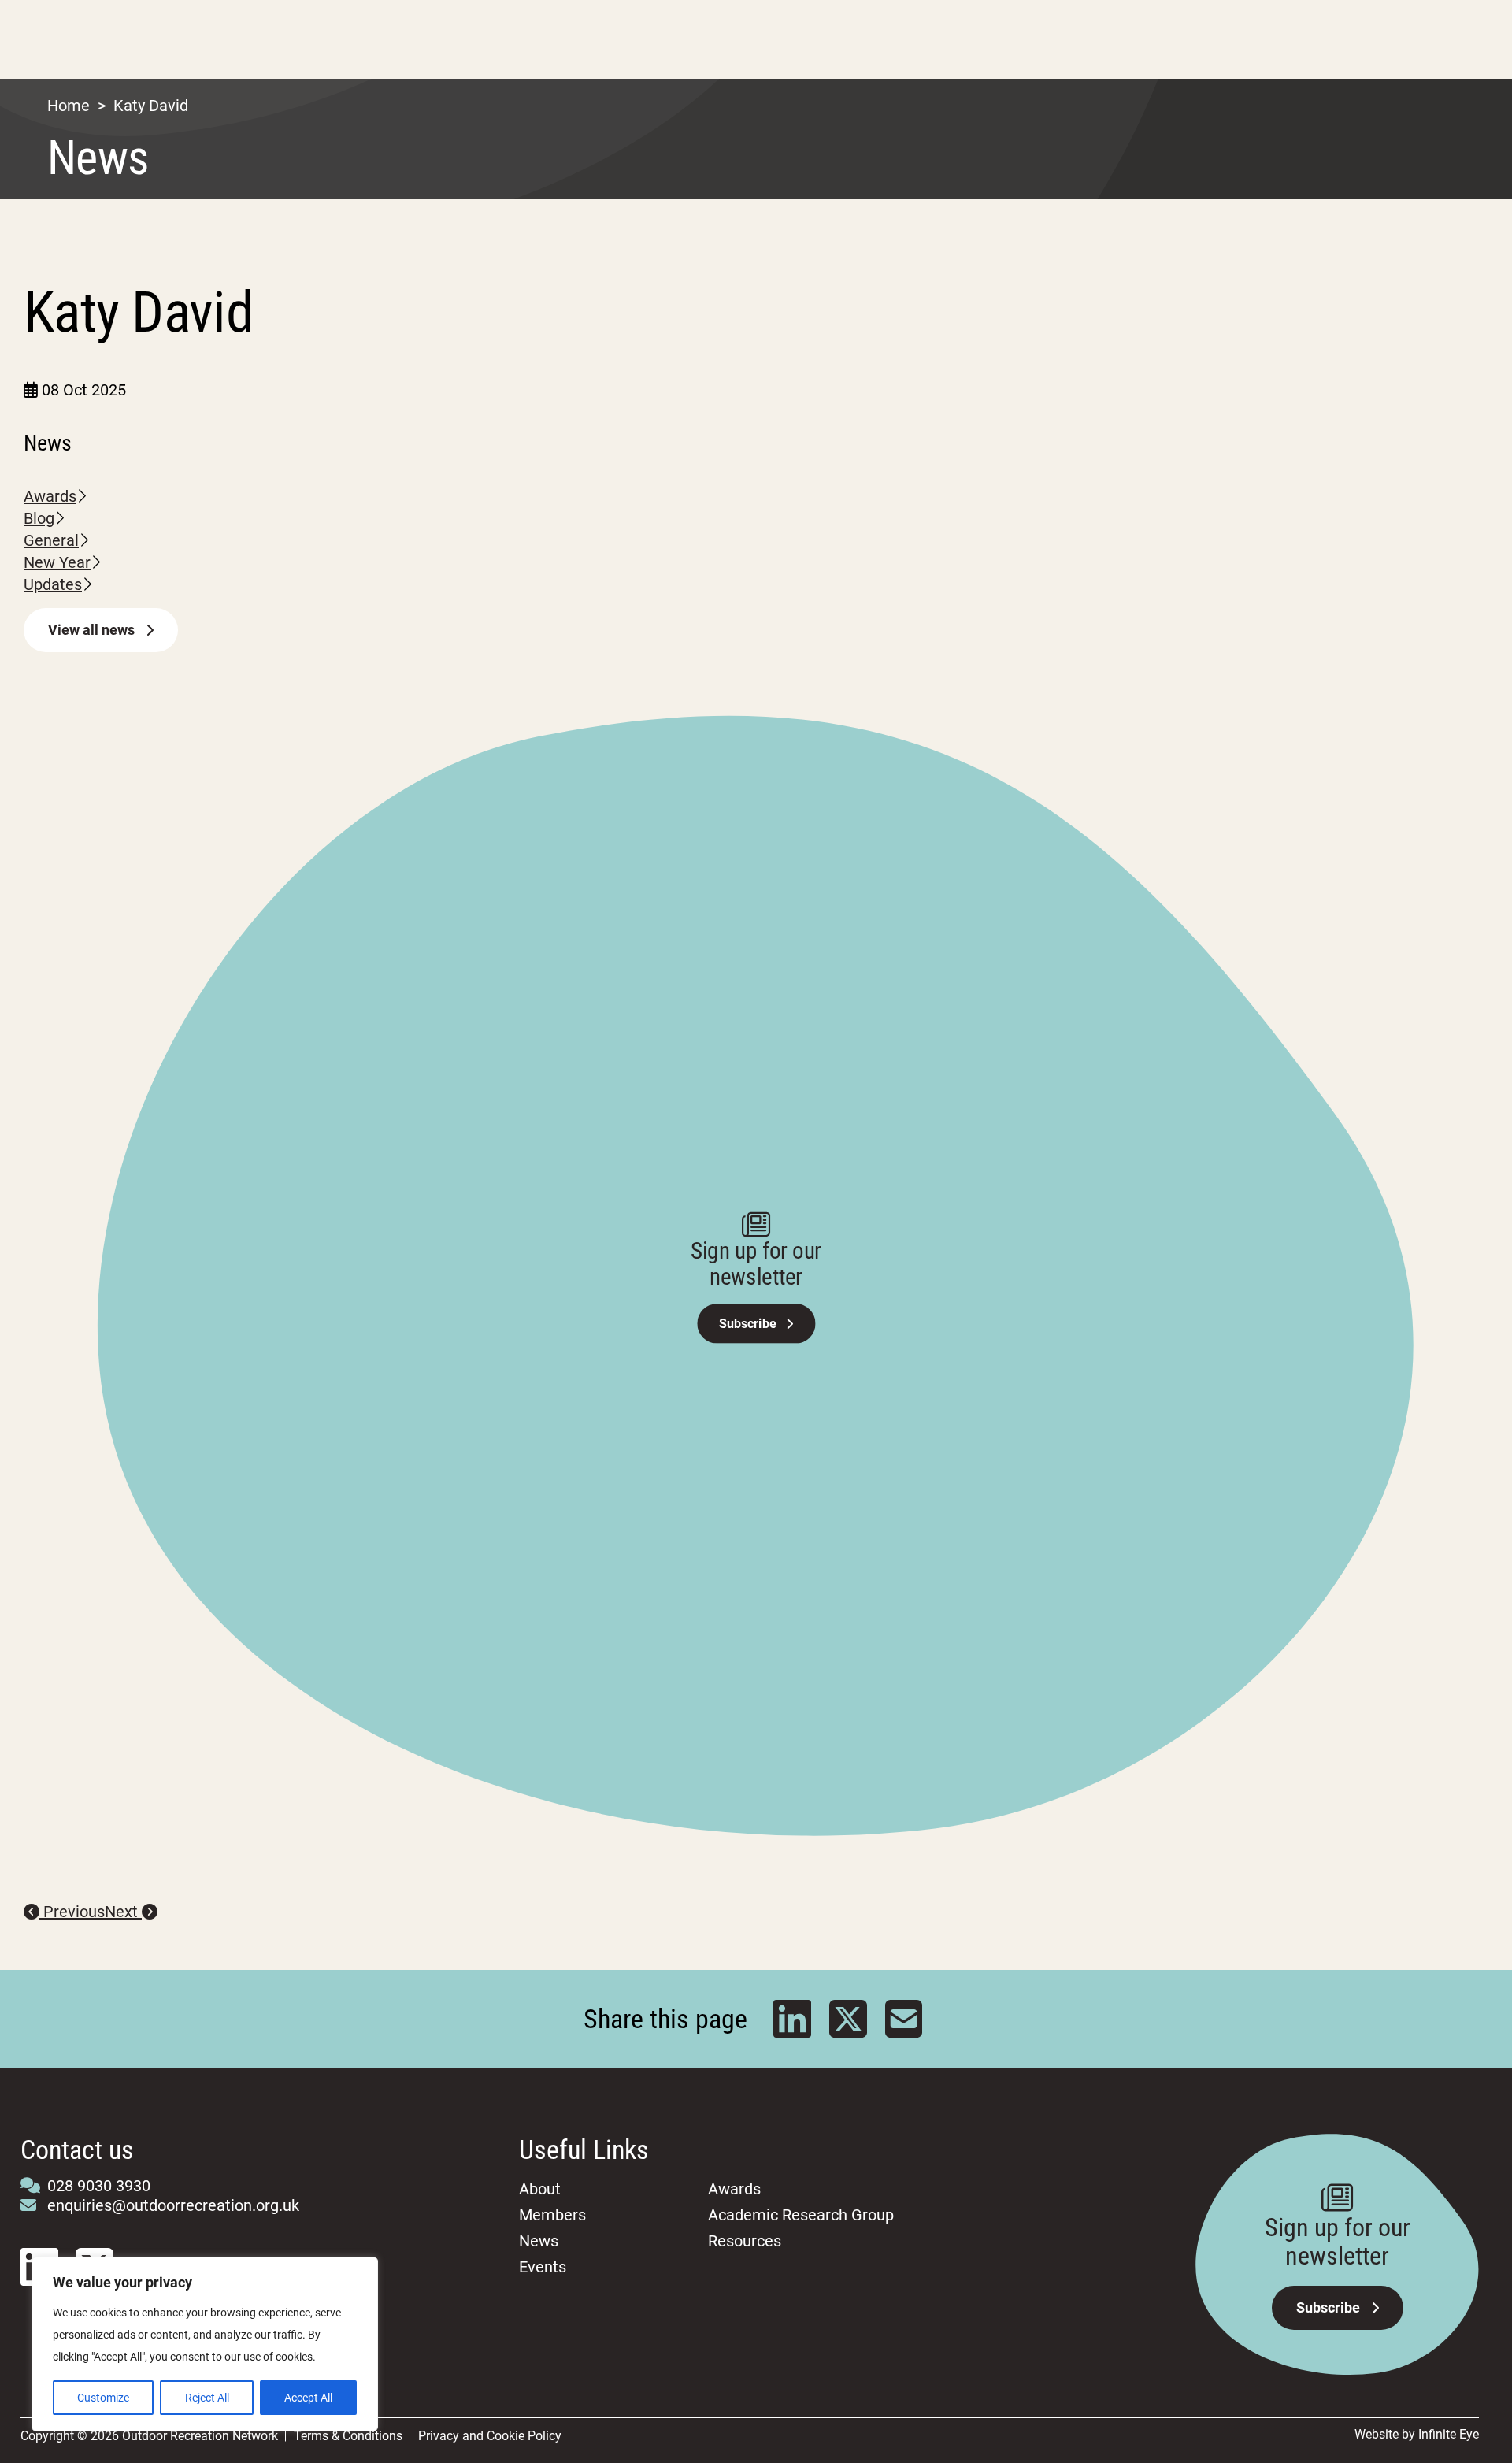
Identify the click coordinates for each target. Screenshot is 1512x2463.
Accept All (308, 2398)
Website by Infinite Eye (1417, 2434)
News (539, 2241)
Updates (53, 584)
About (540, 2189)
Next (123, 1912)
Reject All (207, 2398)
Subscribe (748, 1323)
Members (552, 2215)
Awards (50, 496)
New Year (57, 562)
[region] (205, 2344)
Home (69, 106)
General (51, 540)
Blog (39, 518)
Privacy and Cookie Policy (490, 2436)
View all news (91, 630)
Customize (103, 2398)
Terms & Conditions (348, 2436)
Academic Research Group (801, 2215)
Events (543, 2267)
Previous (72, 1912)
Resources (745, 2241)
